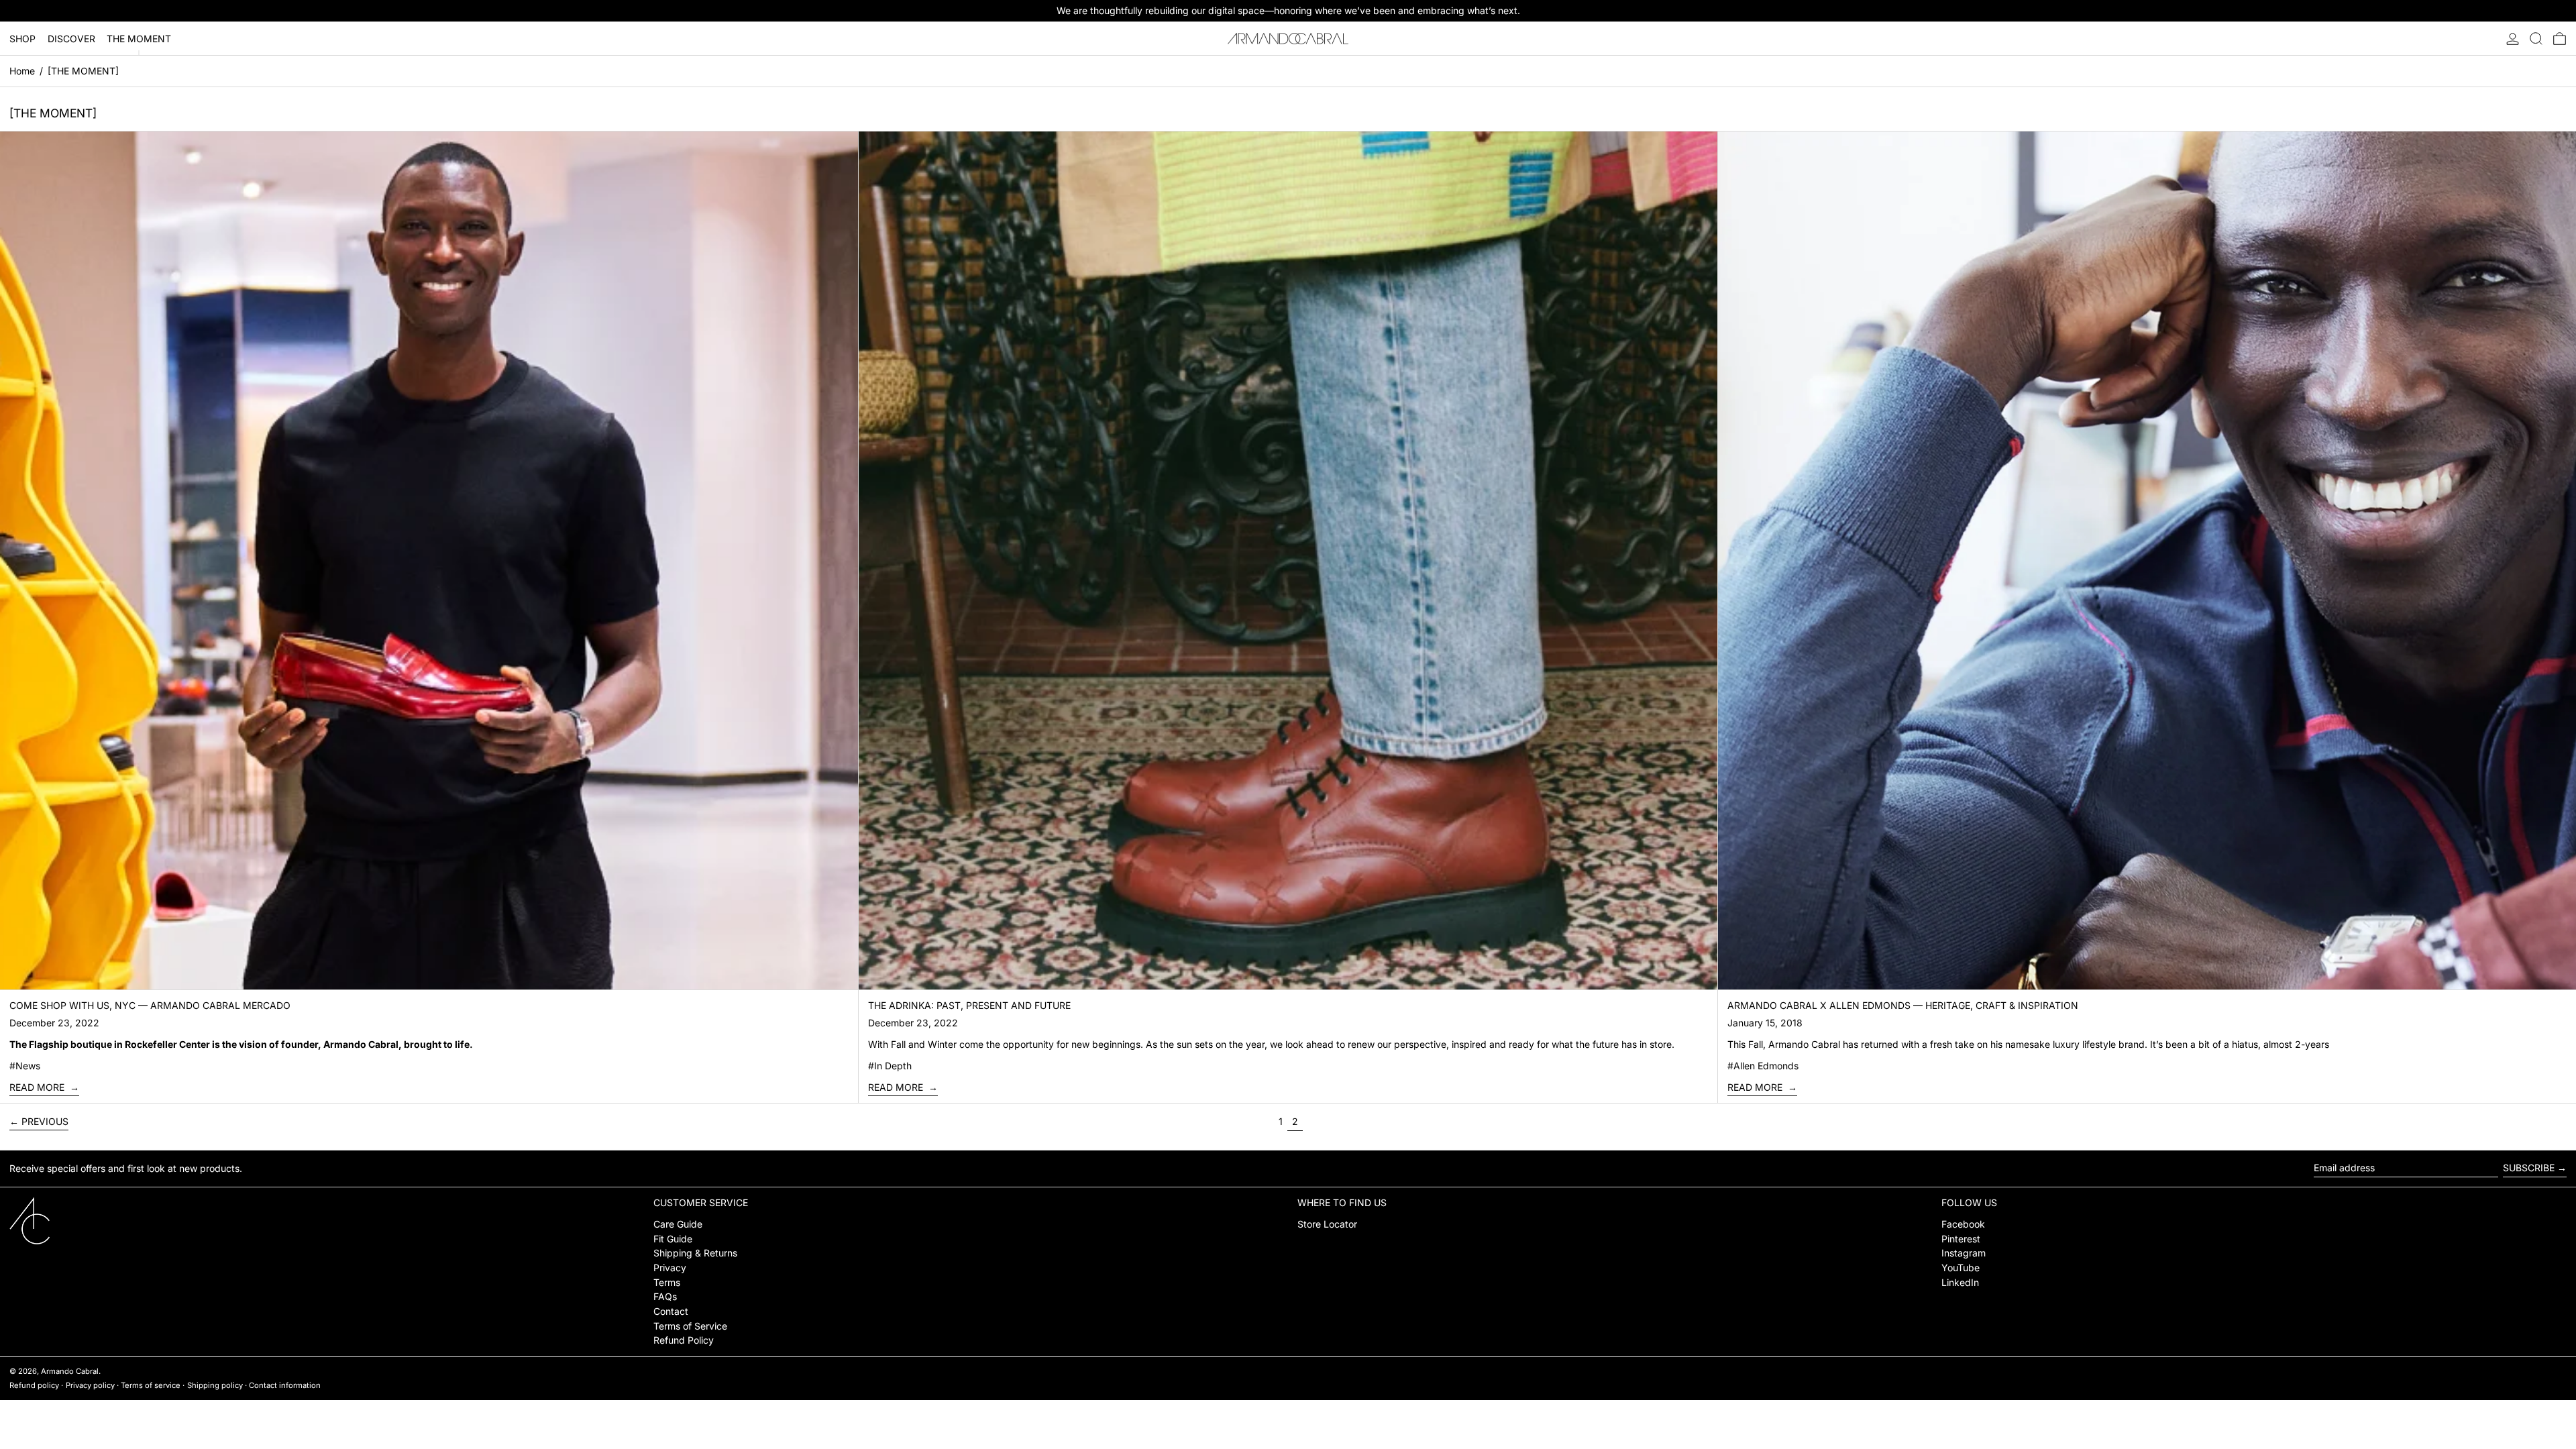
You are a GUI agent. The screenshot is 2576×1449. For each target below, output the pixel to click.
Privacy (670, 1268)
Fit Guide (673, 1239)
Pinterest (1961, 1239)
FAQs (665, 1296)
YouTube (1961, 1268)
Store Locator (1327, 1224)
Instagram (1964, 1253)
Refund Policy (684, 1340)
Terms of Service (690, 1326)
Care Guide (678, 1224)
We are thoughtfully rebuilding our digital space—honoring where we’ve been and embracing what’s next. (1288, 10)
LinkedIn (1960, 1282)
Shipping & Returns (695, 1253)
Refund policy (34, 1385)
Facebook (1963, 1224)
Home (22, 71)
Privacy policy (90, 1385)
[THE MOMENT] (83, 71)
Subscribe (2529, 1168)
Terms (667, 1282)
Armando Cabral (70, 1371)
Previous (45, 1121)
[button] (2536, 39)
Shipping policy (215, 1385)
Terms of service (151, 1385)
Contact (671, 1311)
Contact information (285, 1385)
